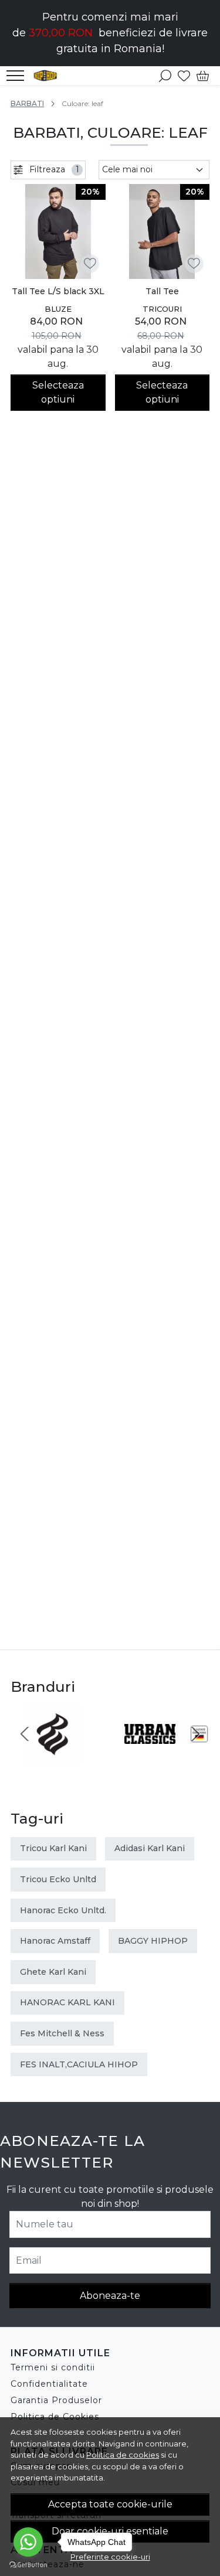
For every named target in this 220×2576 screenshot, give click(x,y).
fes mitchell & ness (62, 2033)
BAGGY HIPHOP (153, 1941)
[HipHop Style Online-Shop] (48, 76)
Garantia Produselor (56, 2400)
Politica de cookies (123, 2455)
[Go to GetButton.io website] (28, 2564)
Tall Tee (162, 291)
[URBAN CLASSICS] (167, 1756)
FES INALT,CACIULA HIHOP (79, 2064)
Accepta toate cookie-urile (110, 2504)
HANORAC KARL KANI (67, 2002)
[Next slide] (195, 1734)
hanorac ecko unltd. (63, 1910)
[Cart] (203, 76)
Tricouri (162, 309)
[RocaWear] (53, 1756)
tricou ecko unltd (58, 1879)
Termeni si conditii (53, 2367)
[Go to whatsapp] (28, 2542)
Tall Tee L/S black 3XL (58, 291)
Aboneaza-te (110, 2296)
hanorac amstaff (55, 1941)
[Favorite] (184, 76)
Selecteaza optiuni (58, 392)
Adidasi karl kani (150, 1848)
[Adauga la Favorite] (90, 263)
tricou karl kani (53, 1848)
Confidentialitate (49, 2384)
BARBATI (27, 103)
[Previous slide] (25, 1734)
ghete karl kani (53, 1972)
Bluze (58, 309)
